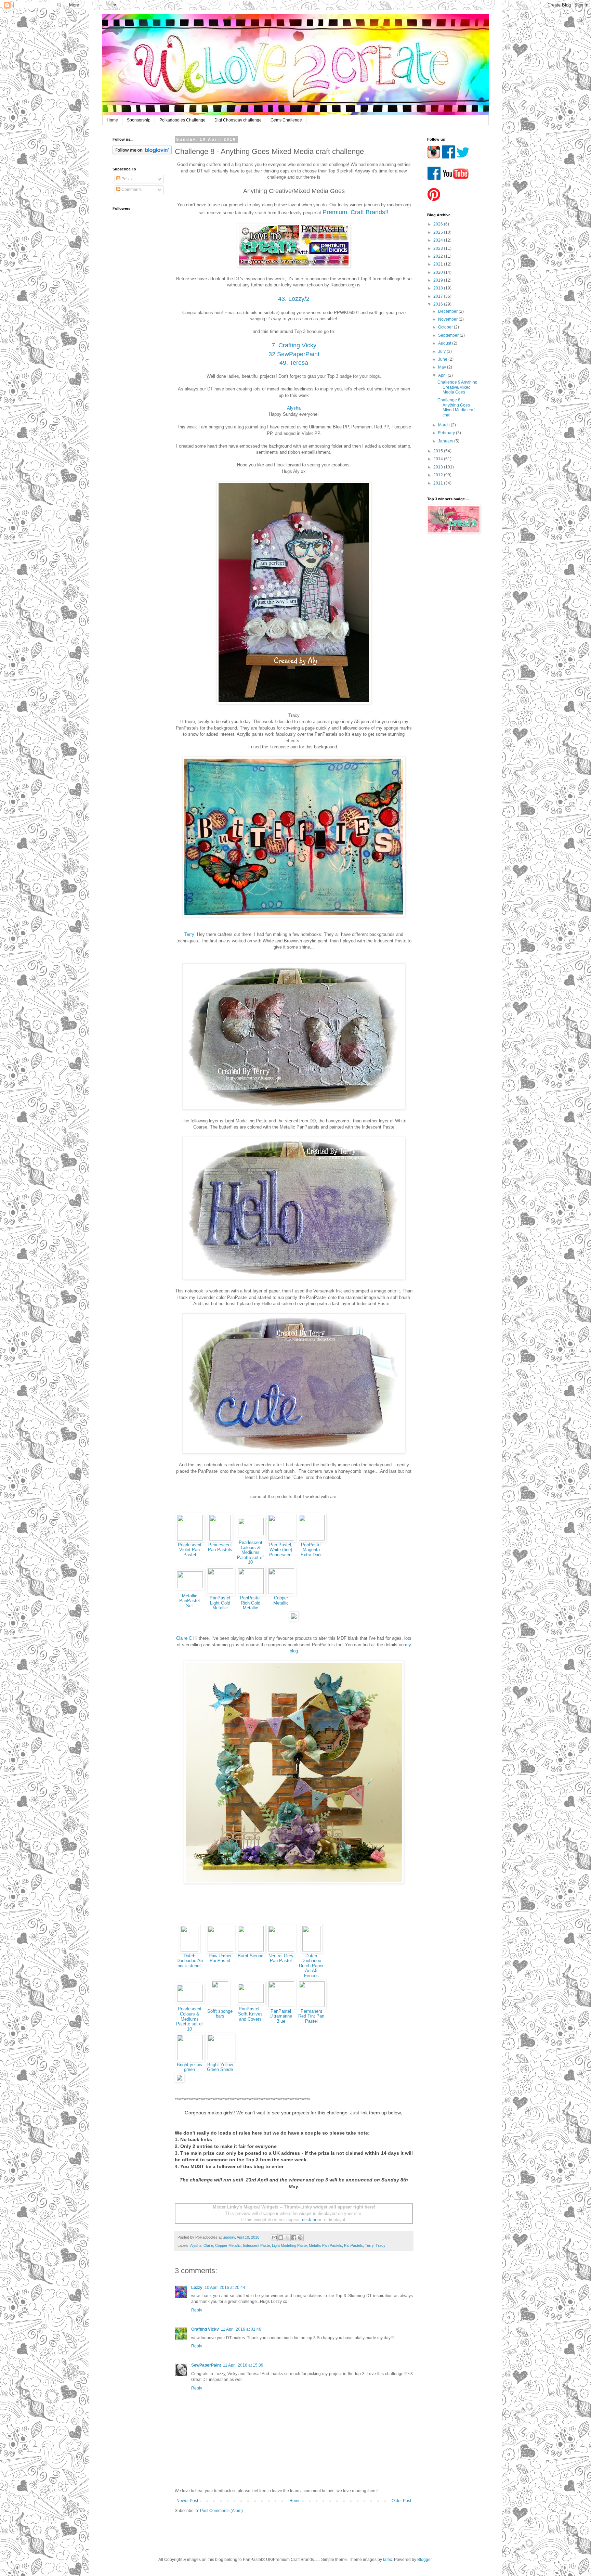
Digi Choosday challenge (238, 120)
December (448, 311)
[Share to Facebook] (294, 2238)
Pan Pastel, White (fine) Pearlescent (281, 1550)
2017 (439, 296)
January (446, 441)
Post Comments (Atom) (221, 2511)
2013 (439, 467)
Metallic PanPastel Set (189, 1601)
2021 (439, 264)
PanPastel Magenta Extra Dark (311, 1550)
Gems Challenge (286, 120)
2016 (439, 304)
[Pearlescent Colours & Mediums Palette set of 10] (251, 1534)
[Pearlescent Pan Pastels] (220, 1539)
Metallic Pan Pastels (325, 2245)
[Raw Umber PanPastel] (220, 1950)
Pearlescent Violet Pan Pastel (190, 1550)
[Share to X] (287, 2238)
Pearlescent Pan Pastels (220, 1547)
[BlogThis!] (281, 2238)
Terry (189, 934)
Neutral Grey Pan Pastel (281, 1958)
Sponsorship (139, 120)
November (448, 319)
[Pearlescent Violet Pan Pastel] (190, 1539)
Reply (197, 2310)
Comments (131, 190)
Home (112, 120)
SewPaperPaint (206, 2365)
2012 (439, 475)
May (443, 367)
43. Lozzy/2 (294, 299)
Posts (126, 179)
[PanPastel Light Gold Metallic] (220, 1592)
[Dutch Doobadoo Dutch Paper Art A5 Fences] (311, 1950)
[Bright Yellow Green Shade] (220, 2059)
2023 (439, 248)
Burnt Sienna (251, 1956)
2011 (439, 483)
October (446, 327)
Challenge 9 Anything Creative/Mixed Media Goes (457, 387)
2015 (439, 451)
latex (388, 2560)
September (449, 335)
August (445, 343)
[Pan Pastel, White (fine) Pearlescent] (281, 1539)
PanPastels (353, 2245)
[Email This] (274, 2238)
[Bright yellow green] (190, 2059)
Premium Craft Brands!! (356, 212)
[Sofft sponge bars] (220, 2005)
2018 (439, 288)
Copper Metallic (281, 1600)
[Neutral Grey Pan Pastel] (281, 1950)
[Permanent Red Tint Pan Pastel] (312, 2005)
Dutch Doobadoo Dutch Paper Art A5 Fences (311, 1966)
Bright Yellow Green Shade (220, 2067)
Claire (208, 2245)
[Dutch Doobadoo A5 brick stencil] (189, 1950)
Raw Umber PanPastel (220, 1958)
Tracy (380, 2245)
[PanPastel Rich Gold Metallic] (251, 1592)
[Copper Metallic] (281, 1592)
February (447, 433)
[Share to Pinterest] (300, 2238)
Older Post (401, 2501)
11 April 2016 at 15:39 (243, 2365)
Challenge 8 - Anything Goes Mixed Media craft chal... (456, 407)
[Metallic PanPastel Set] (190, 1587)
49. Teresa (294, 363)
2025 (439, 232)
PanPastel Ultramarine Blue (281, 2016)
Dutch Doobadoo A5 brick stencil (190, 1961)
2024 (439, 240)
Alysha (294, 408)
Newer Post (187, 2501)
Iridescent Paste (256, 2245)
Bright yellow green (189, 2067)
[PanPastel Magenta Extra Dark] (312, 1539)
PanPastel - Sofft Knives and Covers (250, 2014)
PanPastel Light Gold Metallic (220, 1603)
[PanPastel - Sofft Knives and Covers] (251, 2001)
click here (312, 2220)
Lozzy (197, 2288)
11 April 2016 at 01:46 (241, 2329)
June (443, 359)
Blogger (424, 2560)
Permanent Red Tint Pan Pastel (311, 2016)
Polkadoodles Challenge (182, 120)
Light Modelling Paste (289, 2245)
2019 (439, 280)
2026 (439, 224)
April (443, 375)
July (442, 351)
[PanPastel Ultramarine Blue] (281, 2005)
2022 (439, 256)
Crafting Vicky (205, 2329)
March (444, 425)
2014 (439, 459)
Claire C (184, 1638)
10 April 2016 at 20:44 (225, 2288)
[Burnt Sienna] (251, 1950)
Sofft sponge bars (220, 2014)
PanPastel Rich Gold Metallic (250, 1603)
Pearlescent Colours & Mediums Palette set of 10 (250, 1552)
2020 (439, 272)
